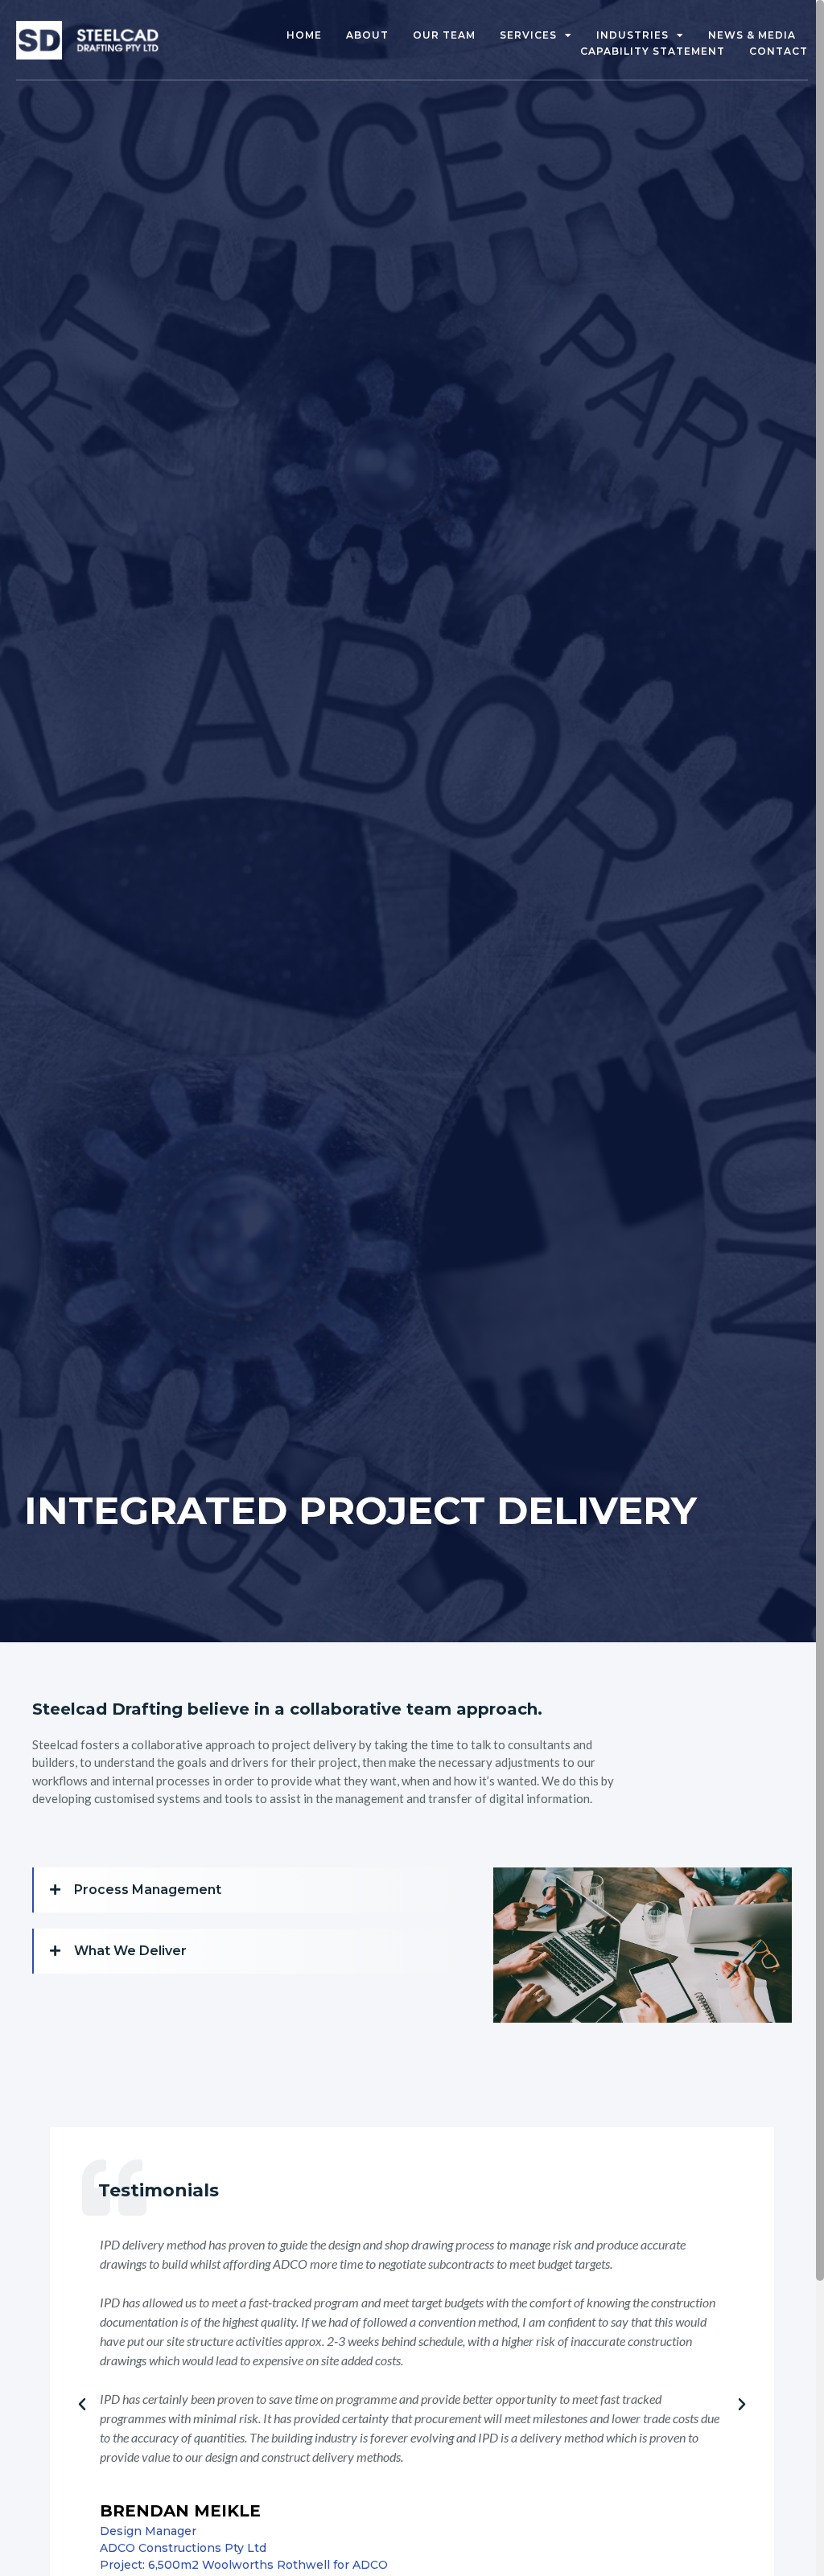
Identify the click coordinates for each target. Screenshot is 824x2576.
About (367, 35)
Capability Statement (653, 51)
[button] (255, 1890)
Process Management (148, 1890)
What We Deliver (130, 1951)
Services (528, 35)
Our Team (444, 35)
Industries (632, 35)
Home (304, 35)
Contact (779, 51)
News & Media (752, 35)
